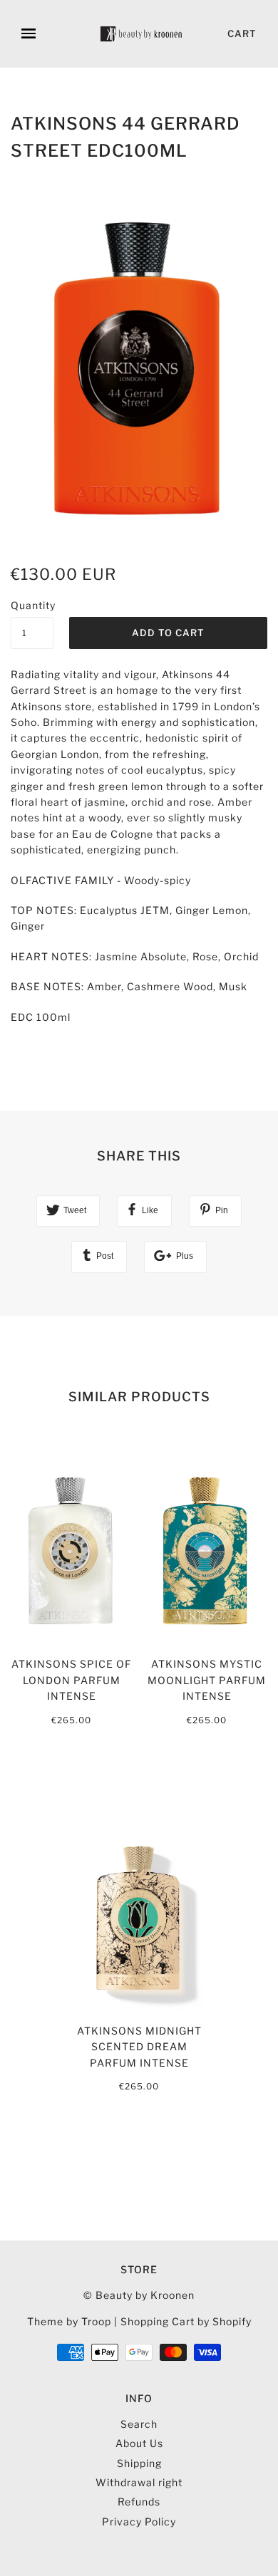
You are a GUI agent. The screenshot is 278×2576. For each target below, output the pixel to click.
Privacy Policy (139, 2522)
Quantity (32, 605)
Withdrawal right (139, 2482)
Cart (242, 33)
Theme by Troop (69, 2321)
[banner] (142, 34)
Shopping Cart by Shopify (186, 2321)
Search (139, 2424)
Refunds (139, 2502)
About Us (139, 2443)
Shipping (139, 2463)
